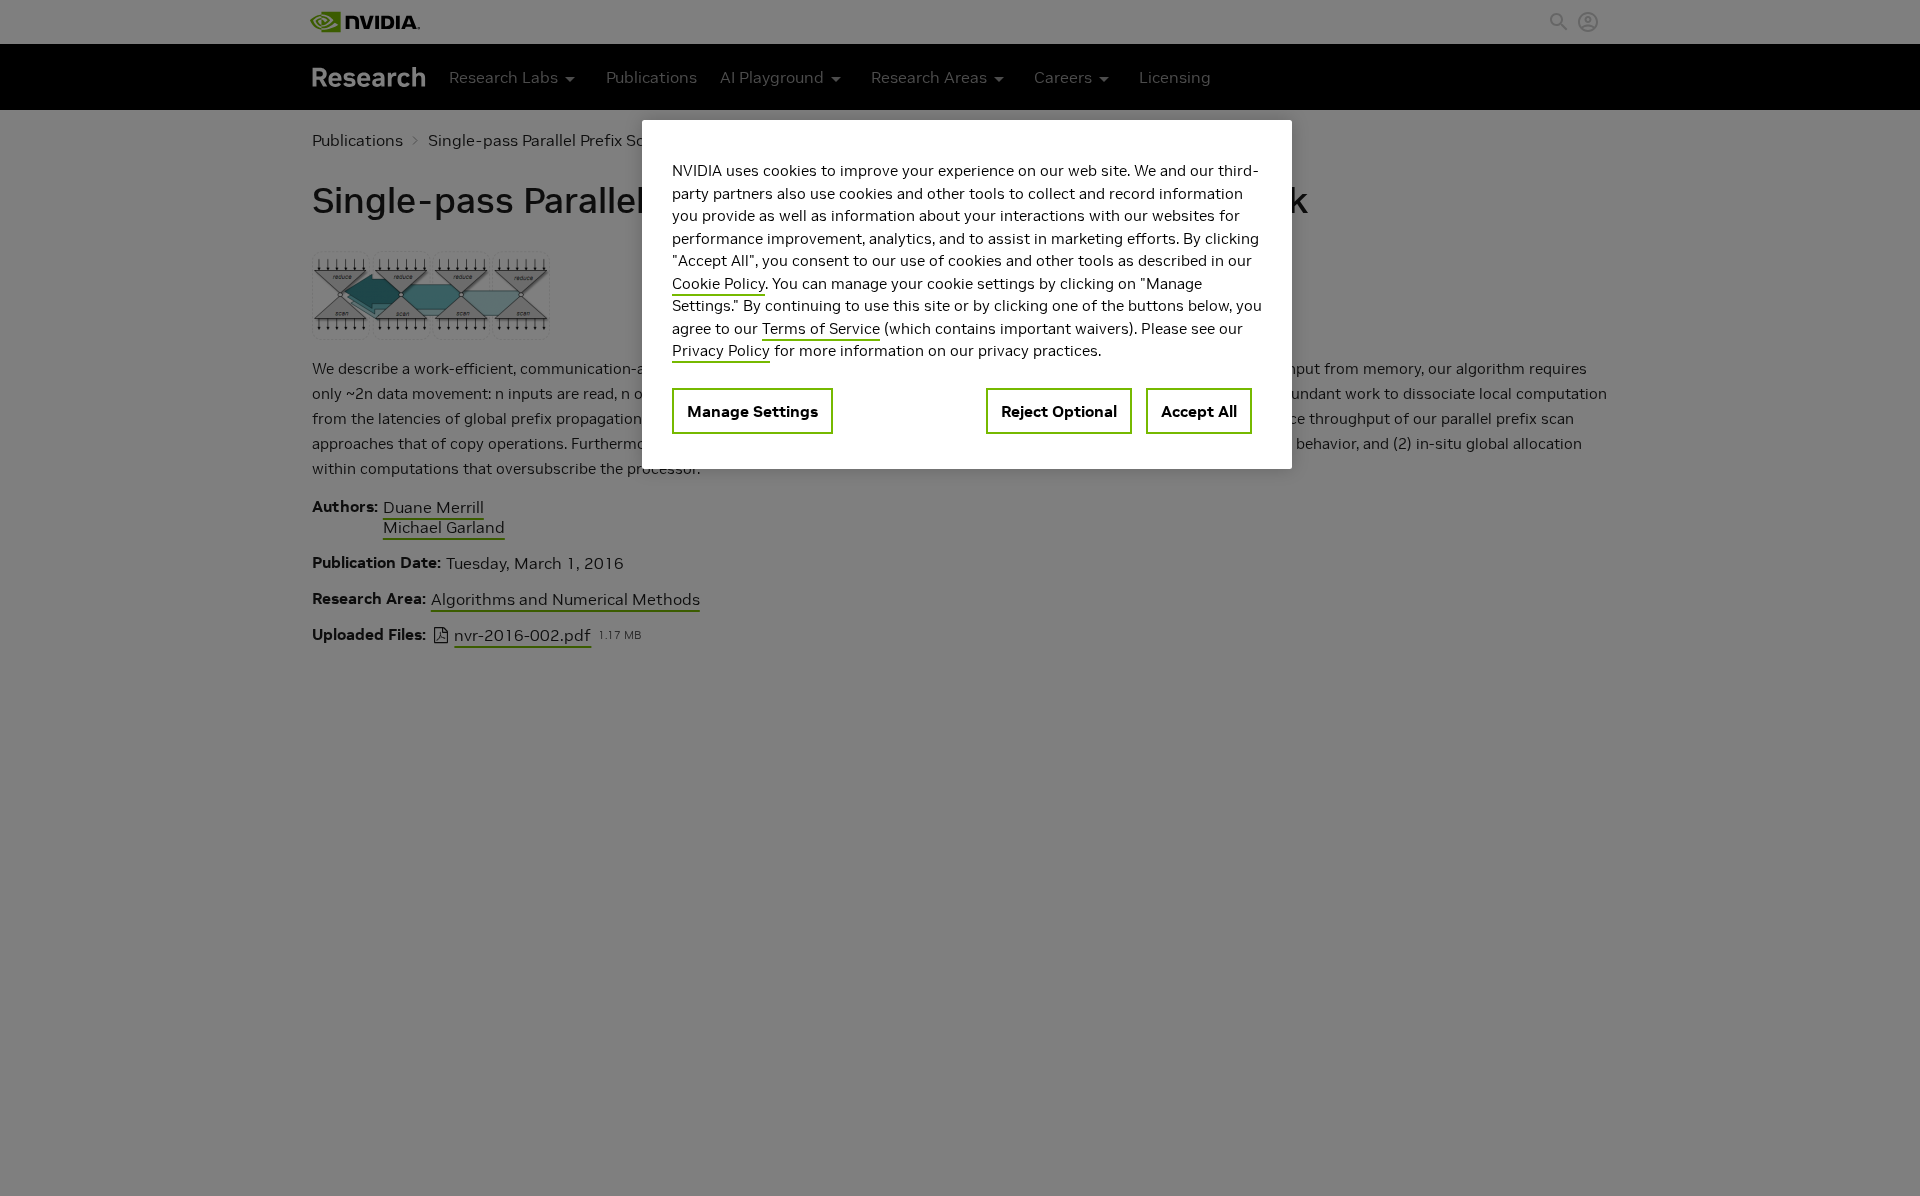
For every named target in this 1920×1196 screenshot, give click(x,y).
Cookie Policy (718, 282)
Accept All (1199, 410)
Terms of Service (821, 327)
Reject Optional (1059, 410)
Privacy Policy (721, 350)
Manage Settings (752, 410)
